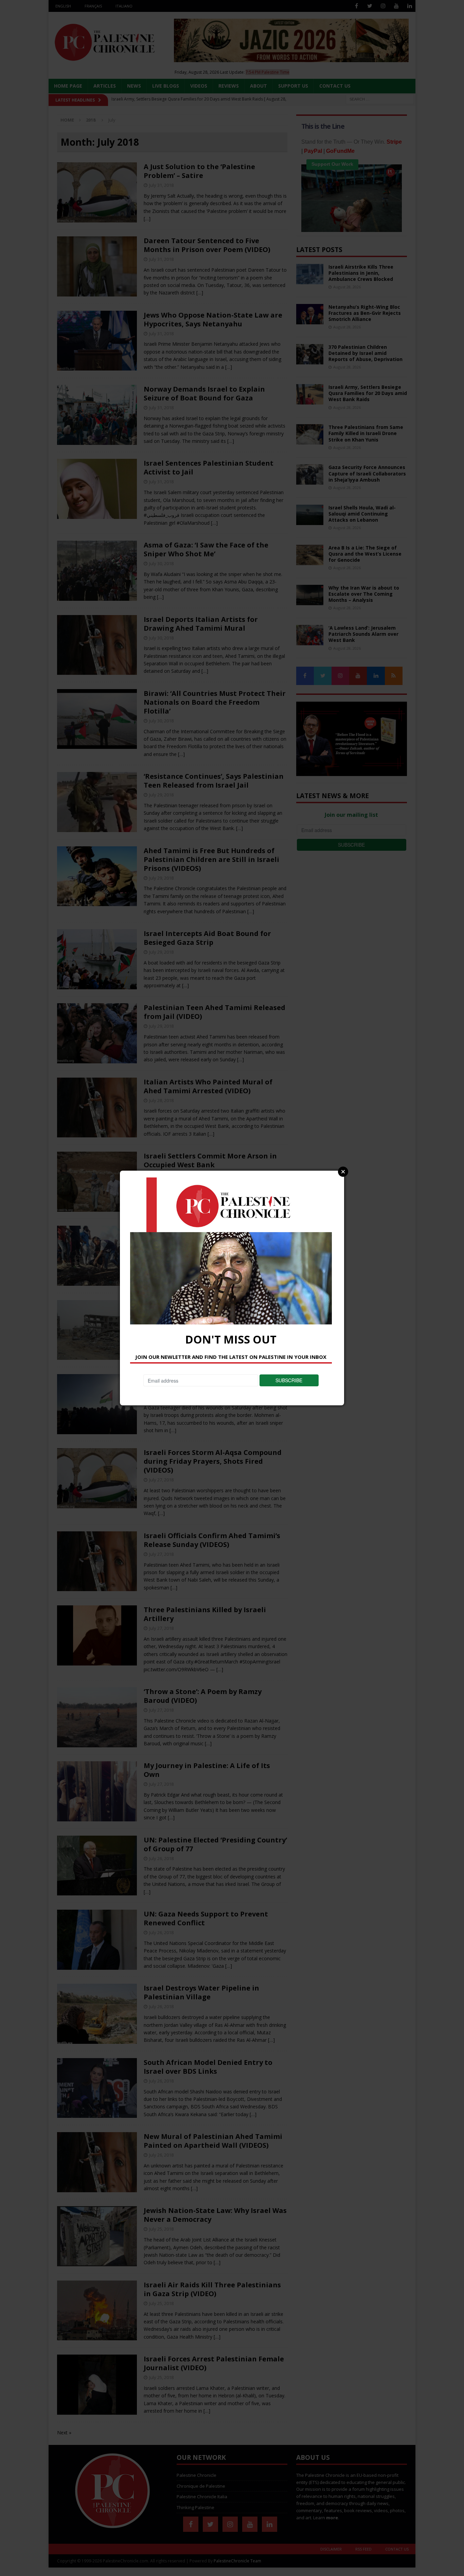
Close (343, 1172)
